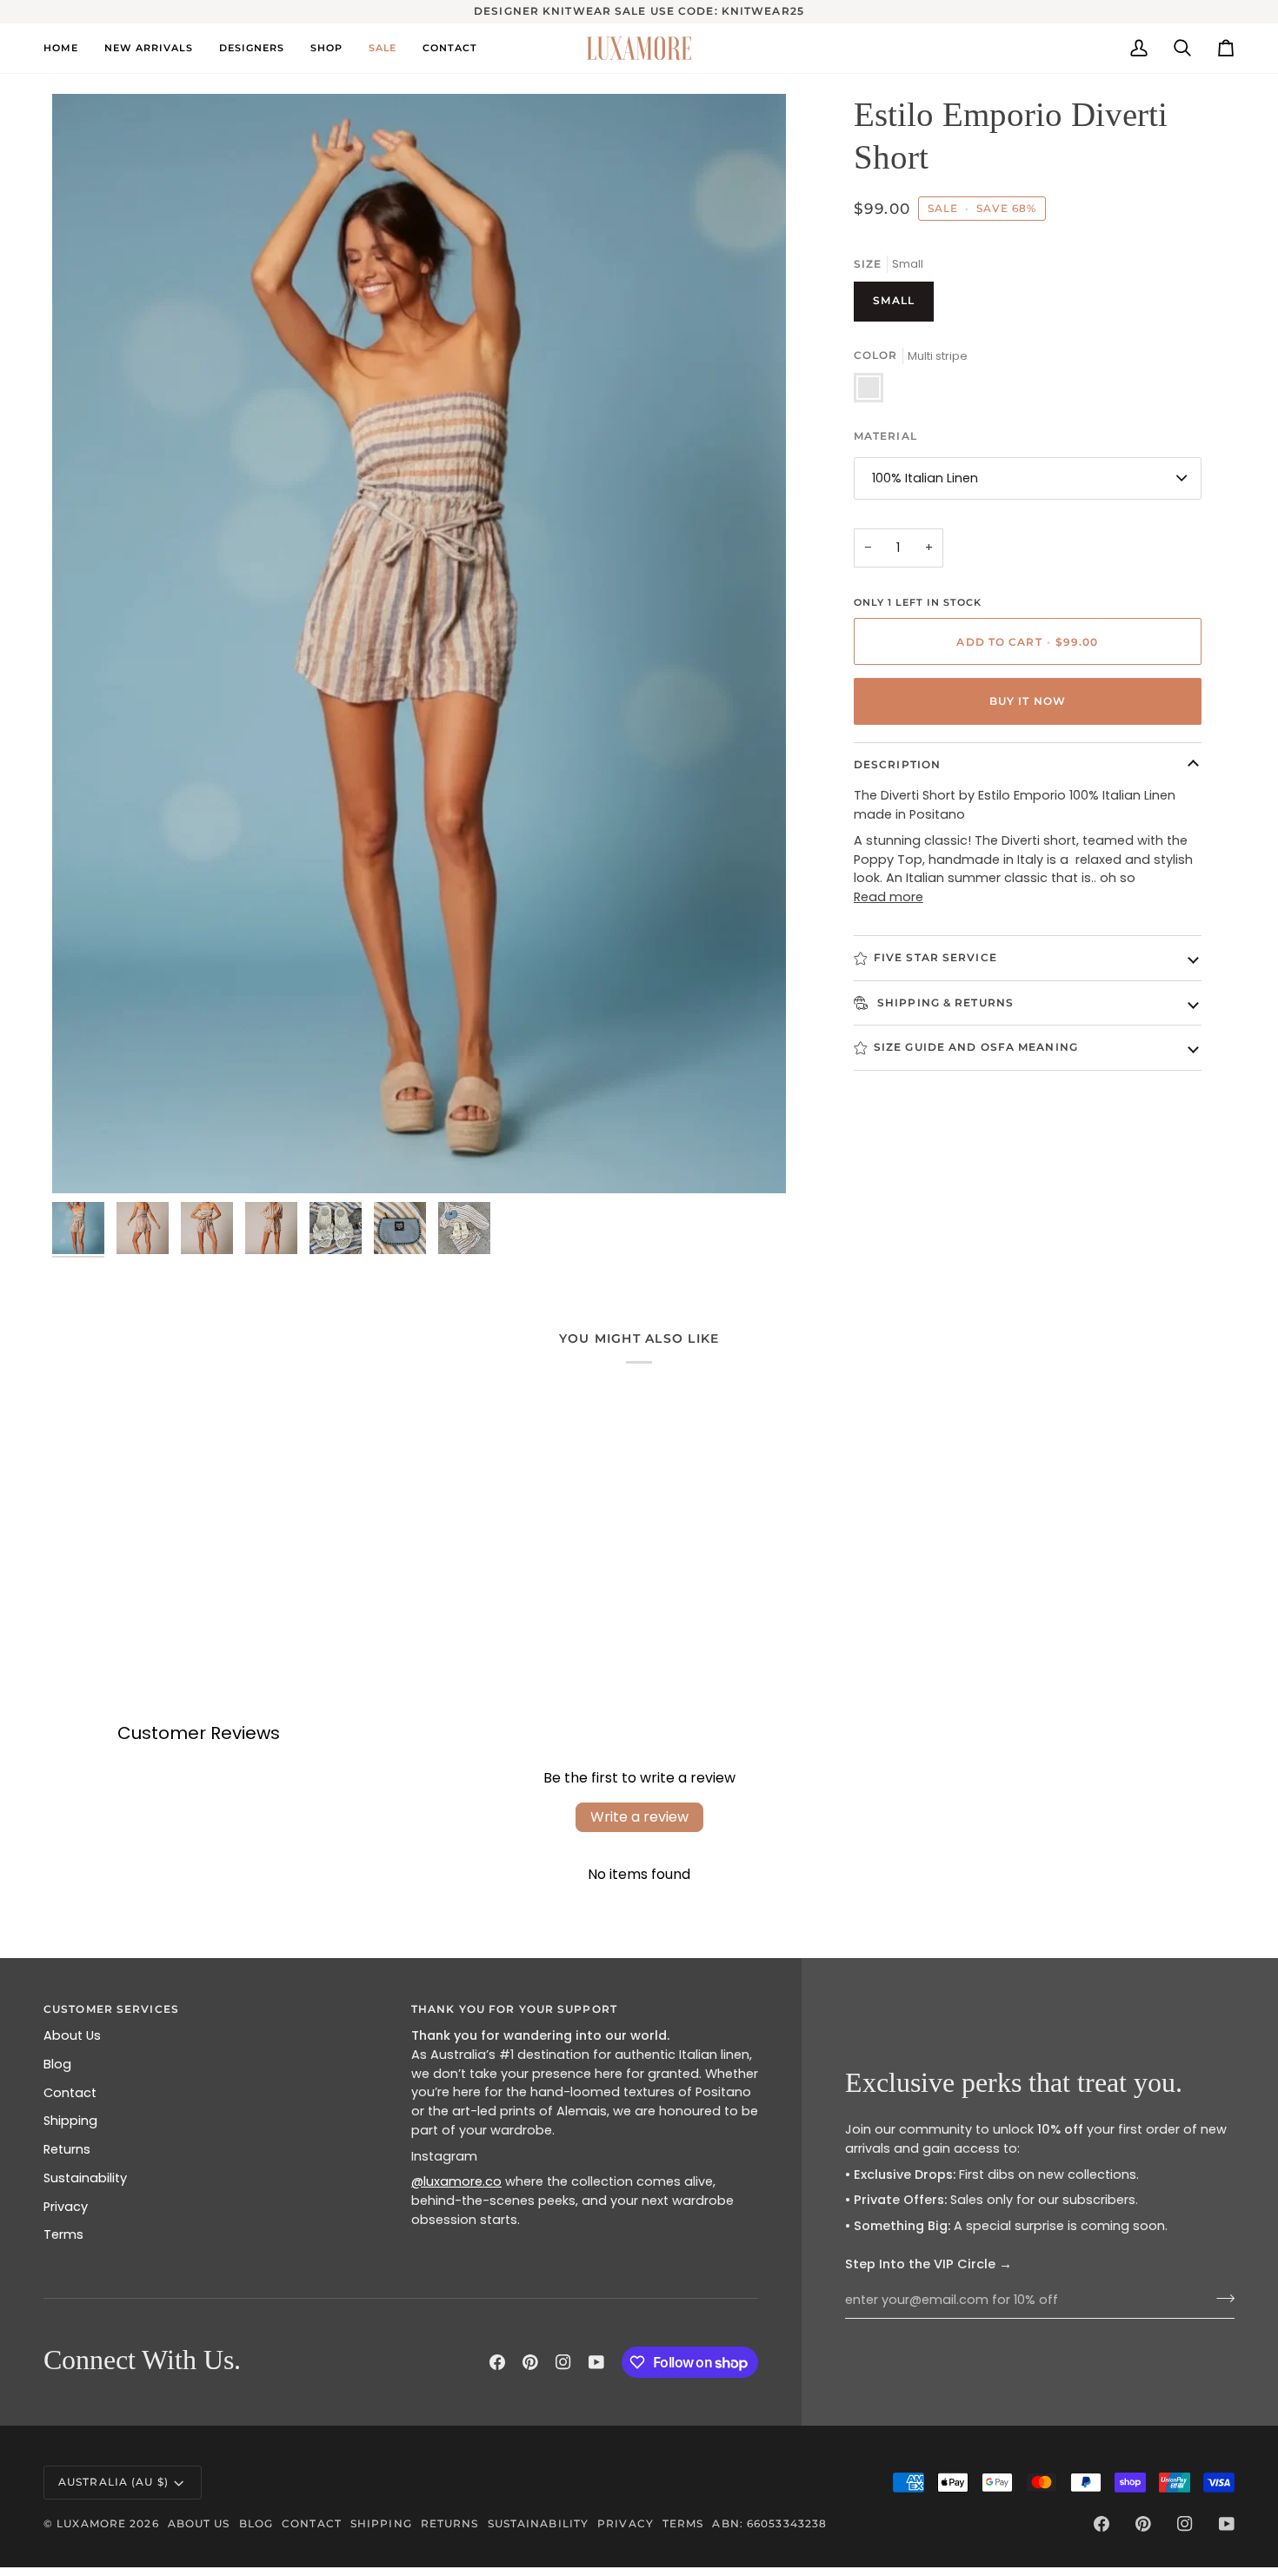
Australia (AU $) (113, 2482)
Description (897, 764)
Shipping (70, 2121)
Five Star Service (935, 957)
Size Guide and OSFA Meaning (976, 1047)
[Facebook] (497, 2362)
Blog (57, 2064)
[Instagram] (563, 2362)
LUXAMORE (91, 2523)
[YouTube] (596, 2362)
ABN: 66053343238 (769, 2523)
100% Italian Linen (925, 477)
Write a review (639, 1817)
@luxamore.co (456, 2181)
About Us (72, 2035)
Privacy (66, 2207)
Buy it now (1028, 701)
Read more (889, 897)
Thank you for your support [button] (514, 2009)
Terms (63, 2234)
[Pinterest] (530, 2362)
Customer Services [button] (111, 2009)
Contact (70, 2093)
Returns (67, 2149)
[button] (252, 48)
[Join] (1220, 2298)
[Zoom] (85, 1161)
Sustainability (85, 2178)
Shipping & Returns (944, 1002)
